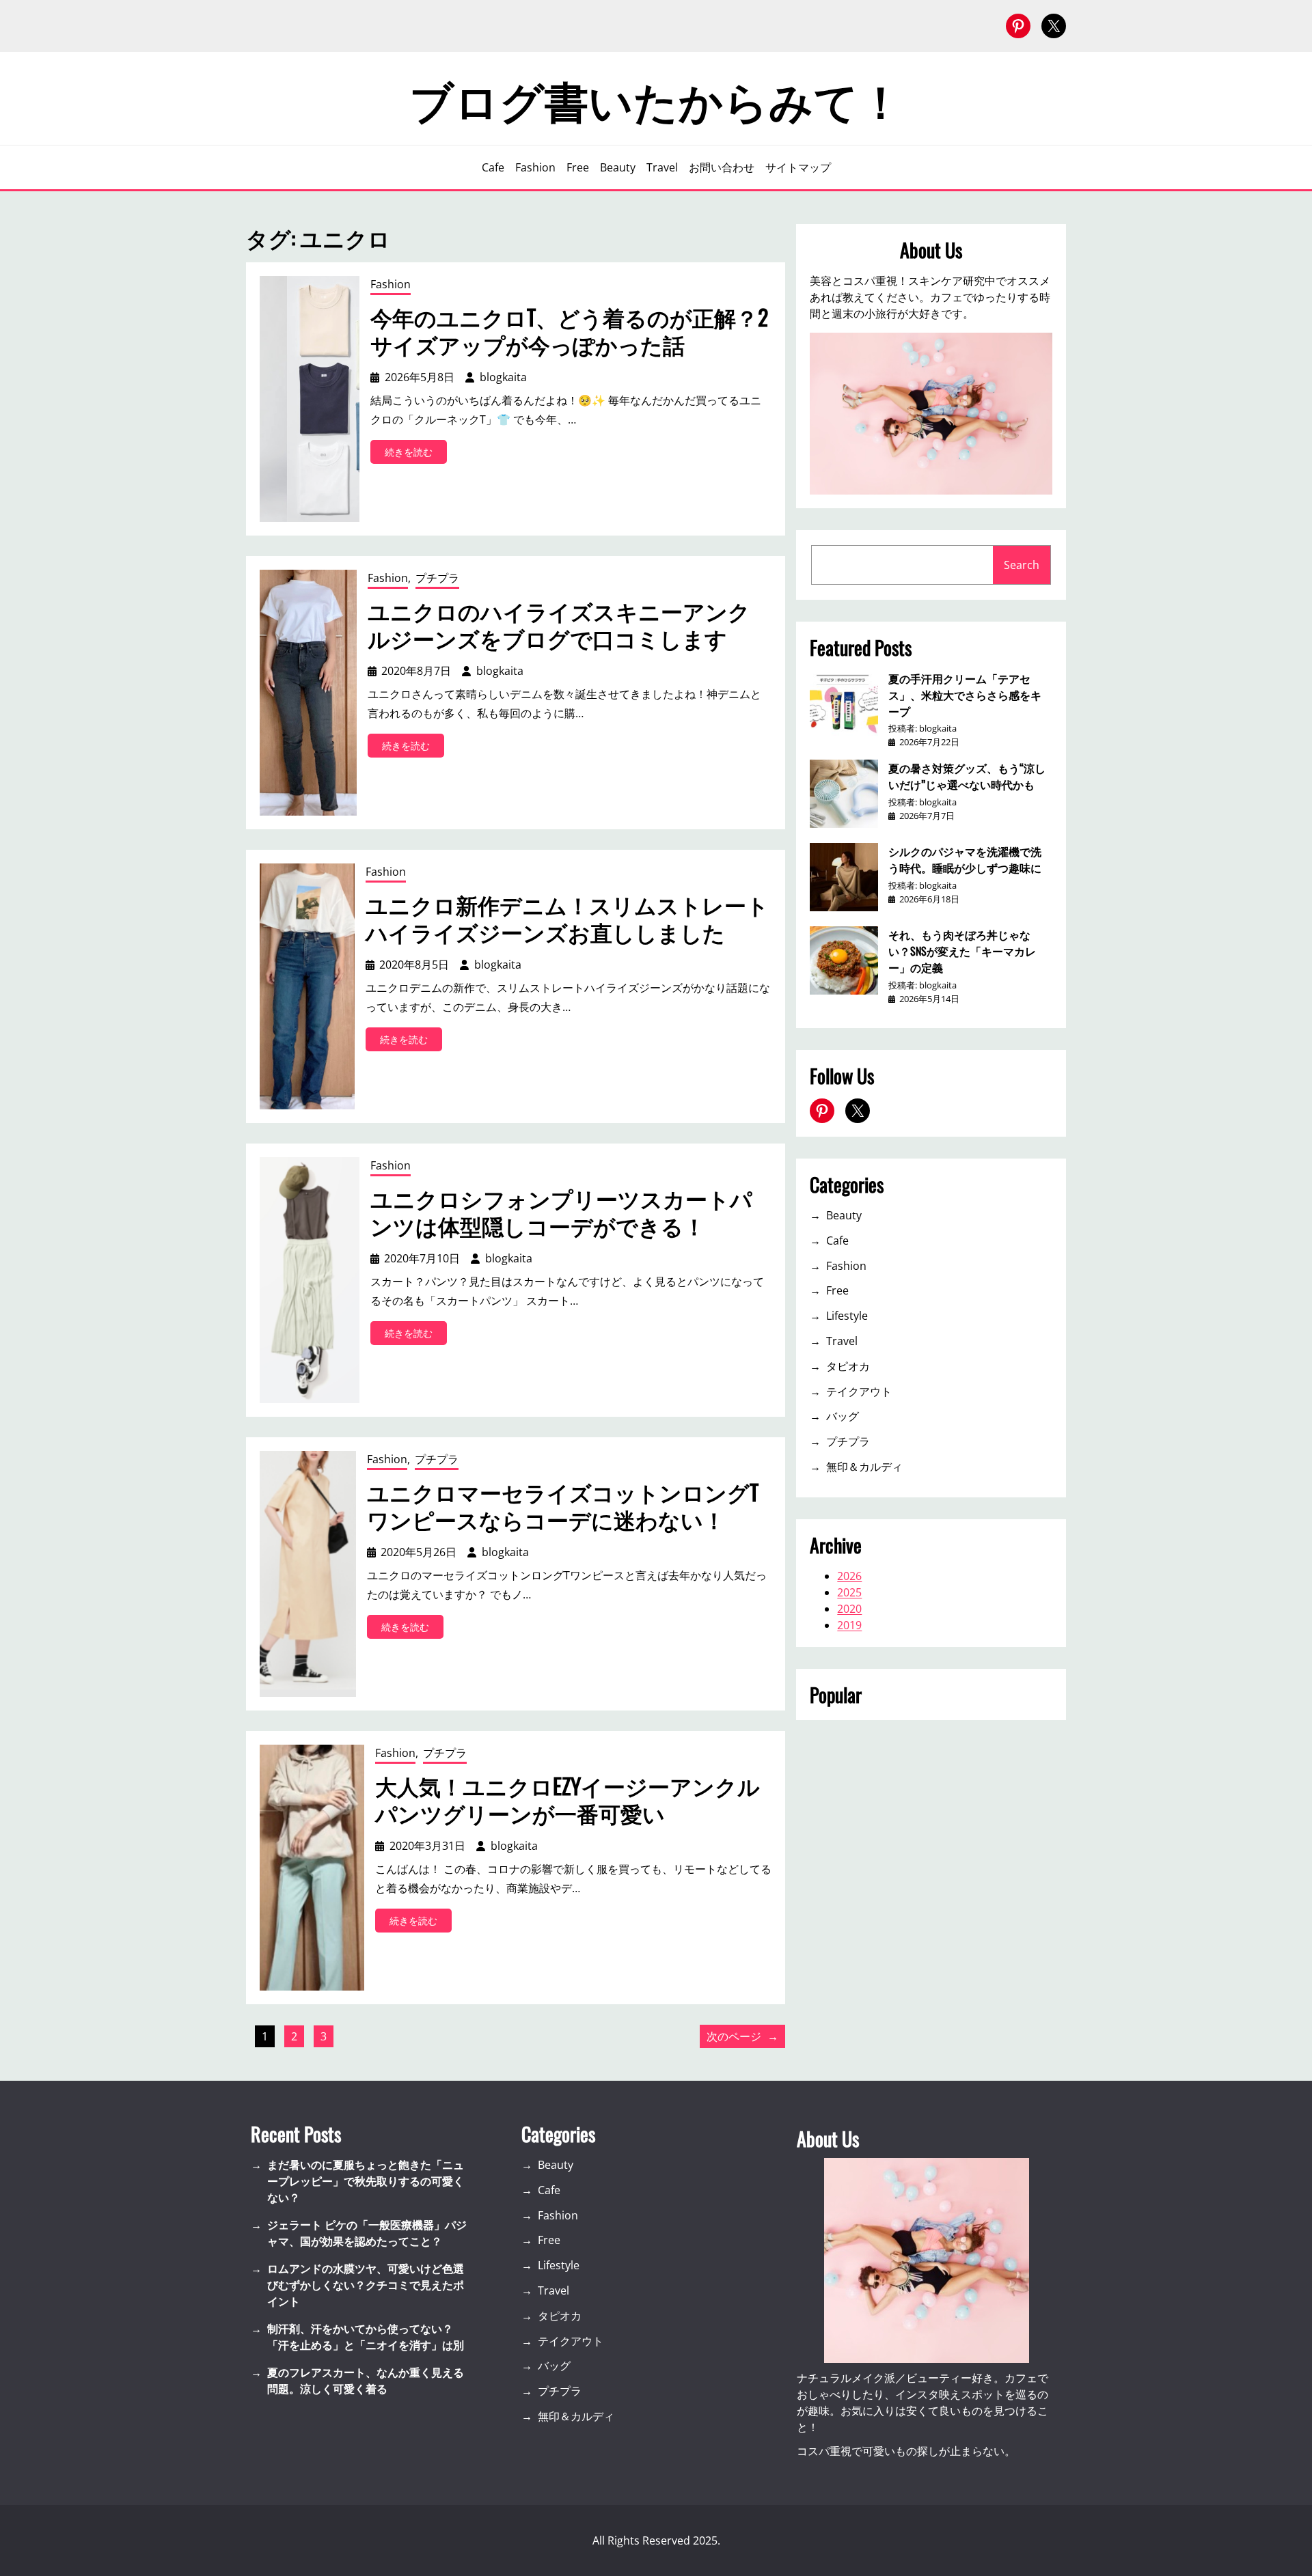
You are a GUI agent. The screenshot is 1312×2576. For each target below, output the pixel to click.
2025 (849, 1592)
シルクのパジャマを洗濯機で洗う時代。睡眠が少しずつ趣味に (965, 859)
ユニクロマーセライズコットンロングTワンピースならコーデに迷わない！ (563, 1506)
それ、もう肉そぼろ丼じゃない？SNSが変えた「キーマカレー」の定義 (962, 951)
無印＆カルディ (864, 1467)
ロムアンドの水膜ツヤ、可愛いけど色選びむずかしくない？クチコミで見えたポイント (366, 2285)
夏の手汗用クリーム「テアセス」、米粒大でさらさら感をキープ (965, 695)
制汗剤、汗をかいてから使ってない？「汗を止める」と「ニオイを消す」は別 (366, 2337)
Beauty (844, 1215)
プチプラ (437, 578)
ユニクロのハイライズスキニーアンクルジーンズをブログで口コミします (559, 624)
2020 (849, 1609)
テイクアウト (859, 1391)
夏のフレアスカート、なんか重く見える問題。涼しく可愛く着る (366, 2381)
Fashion (391, 284)
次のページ (742, 2036)
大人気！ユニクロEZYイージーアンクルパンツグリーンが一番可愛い (568, 1799)
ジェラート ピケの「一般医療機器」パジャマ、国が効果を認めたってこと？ (367, 2233)
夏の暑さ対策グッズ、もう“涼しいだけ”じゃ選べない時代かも (967, 776)
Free (837, 1290)
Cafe (837, 1241)
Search (1022, 565)
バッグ (843, 1416)
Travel (842, 1341)
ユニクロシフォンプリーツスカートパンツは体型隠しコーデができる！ (561, 1212)
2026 (849, 1576)
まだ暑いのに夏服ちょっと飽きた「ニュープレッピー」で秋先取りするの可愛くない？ (366, 2181)
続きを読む (416, 454)
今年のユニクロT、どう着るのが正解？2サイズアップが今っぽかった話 (569, 331)
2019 (849, 1625)
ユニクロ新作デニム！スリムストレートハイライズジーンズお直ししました (567, 918)
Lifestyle (847, 1316)
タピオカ (848, 1366)
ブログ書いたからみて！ (656, 98)
